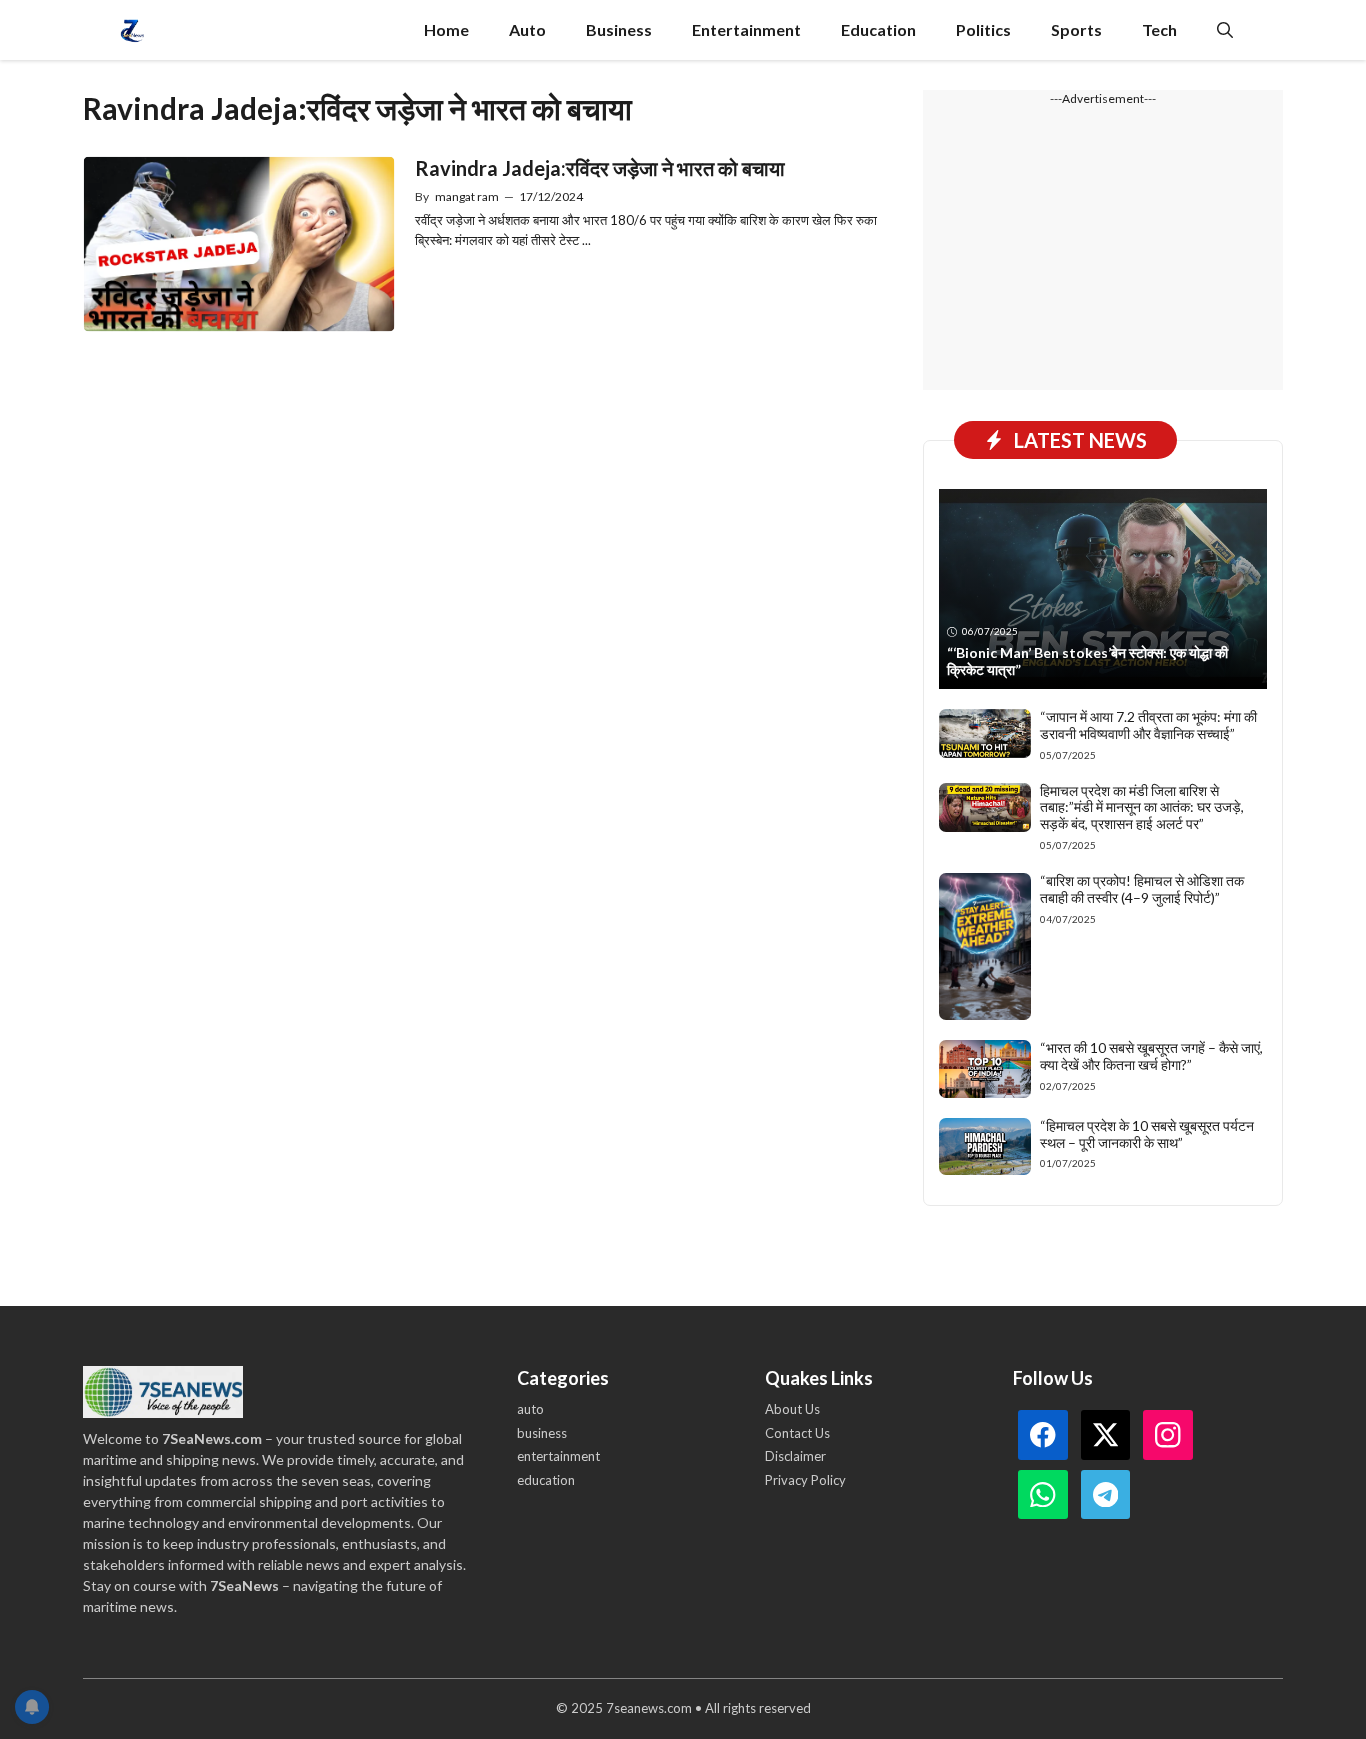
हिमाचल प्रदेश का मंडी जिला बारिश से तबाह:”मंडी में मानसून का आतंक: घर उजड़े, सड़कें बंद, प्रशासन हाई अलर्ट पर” (1142, 807)
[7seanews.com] (133, 30)
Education (878, 29)
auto (530, 1409)
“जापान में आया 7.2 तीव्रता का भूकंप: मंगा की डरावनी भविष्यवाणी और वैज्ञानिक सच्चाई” (1148, 725)
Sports (1076, 29)
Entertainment (746, 29)
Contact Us (797, 1433)
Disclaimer (795, 1456)
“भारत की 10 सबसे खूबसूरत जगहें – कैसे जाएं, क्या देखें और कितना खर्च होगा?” (1151, 1056)
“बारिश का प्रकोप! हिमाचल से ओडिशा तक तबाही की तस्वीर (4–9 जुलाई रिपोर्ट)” (1142, 889)
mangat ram (467, 196)
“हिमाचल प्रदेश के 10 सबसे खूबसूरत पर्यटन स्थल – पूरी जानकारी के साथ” (1147, 1134)
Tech (1159, 29)
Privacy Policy (805, 1480)
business (542, 1433)
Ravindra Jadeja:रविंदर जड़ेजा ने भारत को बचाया (600, 168)
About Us (792, 1409)
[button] (1225, 30)
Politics (983, 29)
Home (446, 29)
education (546, 1480)
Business (619, 29)
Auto (527, 29)
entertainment (558, 1456)
